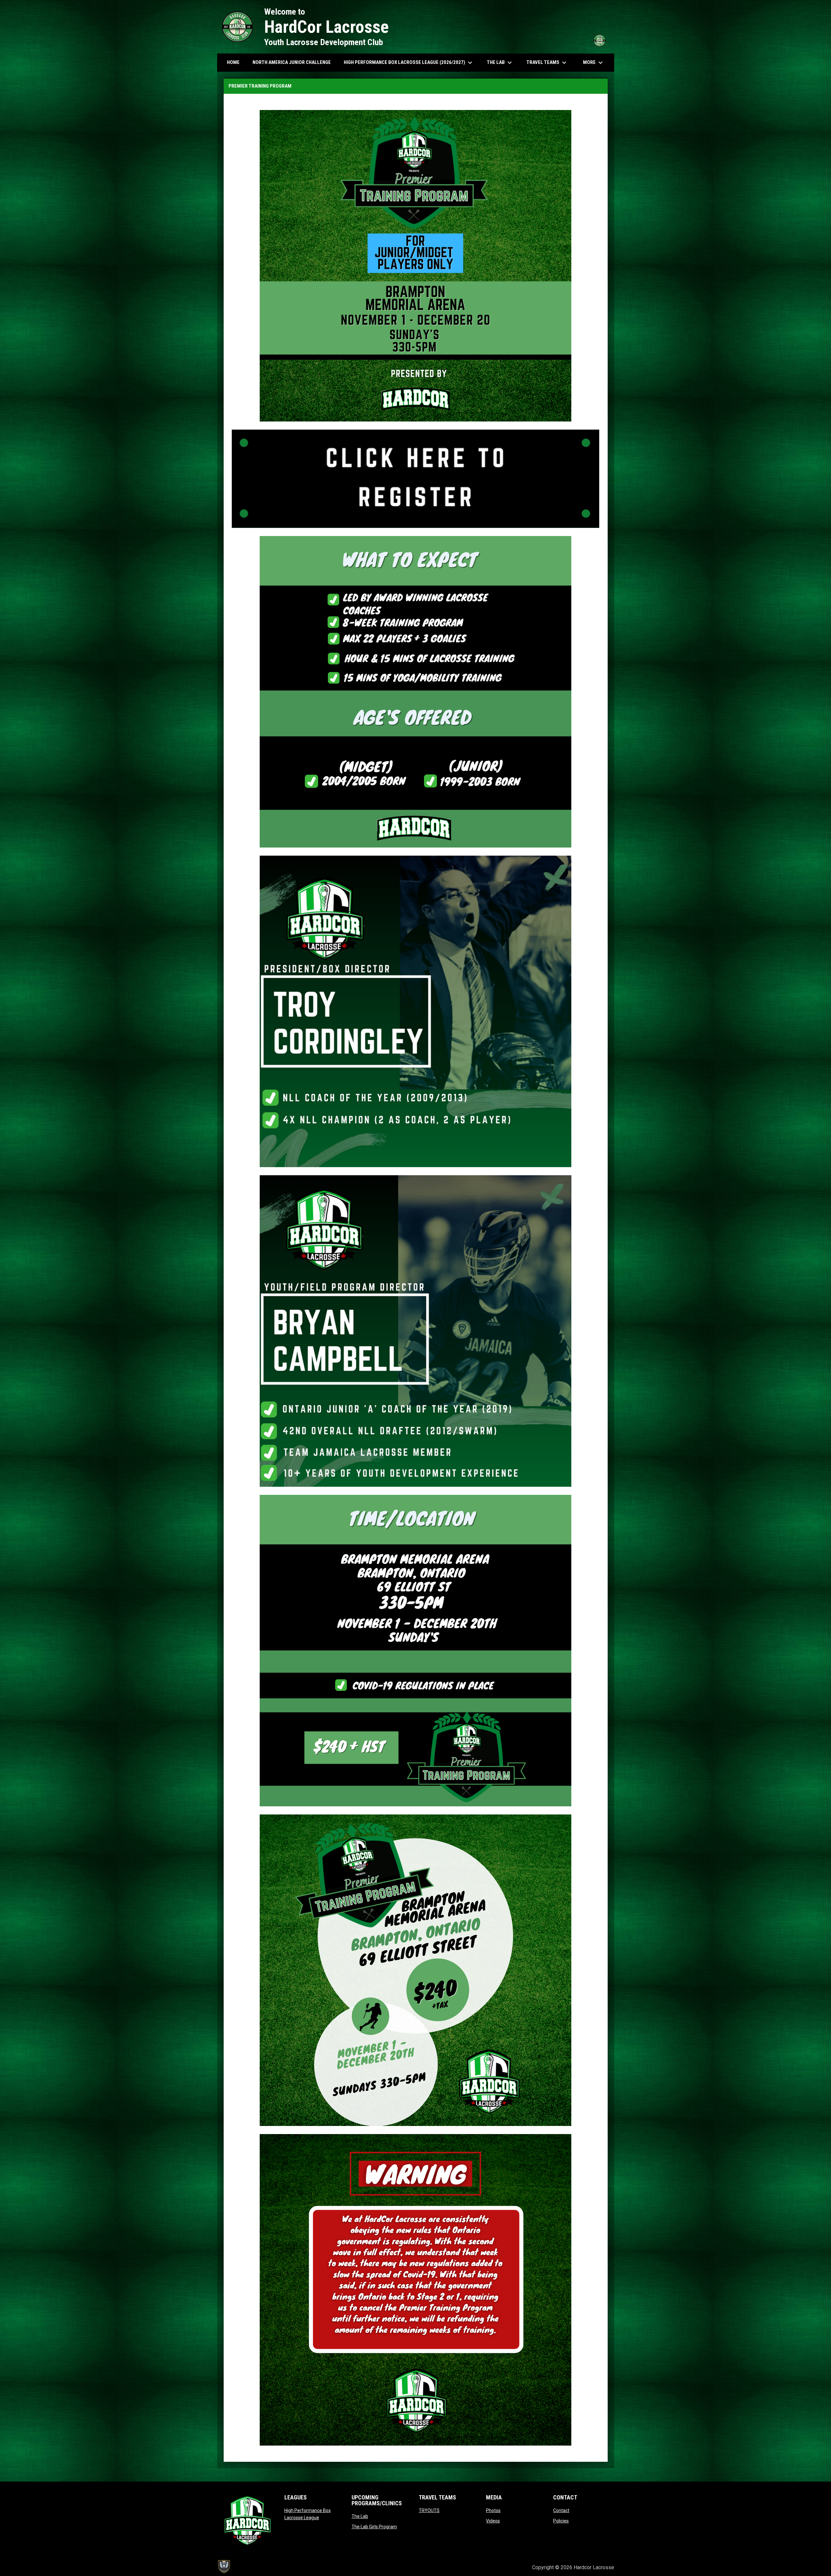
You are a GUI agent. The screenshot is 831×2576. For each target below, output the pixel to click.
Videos (493, 2521)
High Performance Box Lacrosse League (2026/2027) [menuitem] (409, 63)
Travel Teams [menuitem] (547, 63)
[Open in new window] (416, 479)
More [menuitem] (594, 63)
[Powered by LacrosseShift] (224, 2567)
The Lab (360, 2516)
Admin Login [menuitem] (505, 2567)
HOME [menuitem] (233, 62)
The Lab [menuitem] (500, 63)
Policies (561, 2521)
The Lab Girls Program (374, 2527)
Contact (561, 2510)
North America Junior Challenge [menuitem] (292, 62)
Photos (493, 2510)
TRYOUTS (429, 2510)
